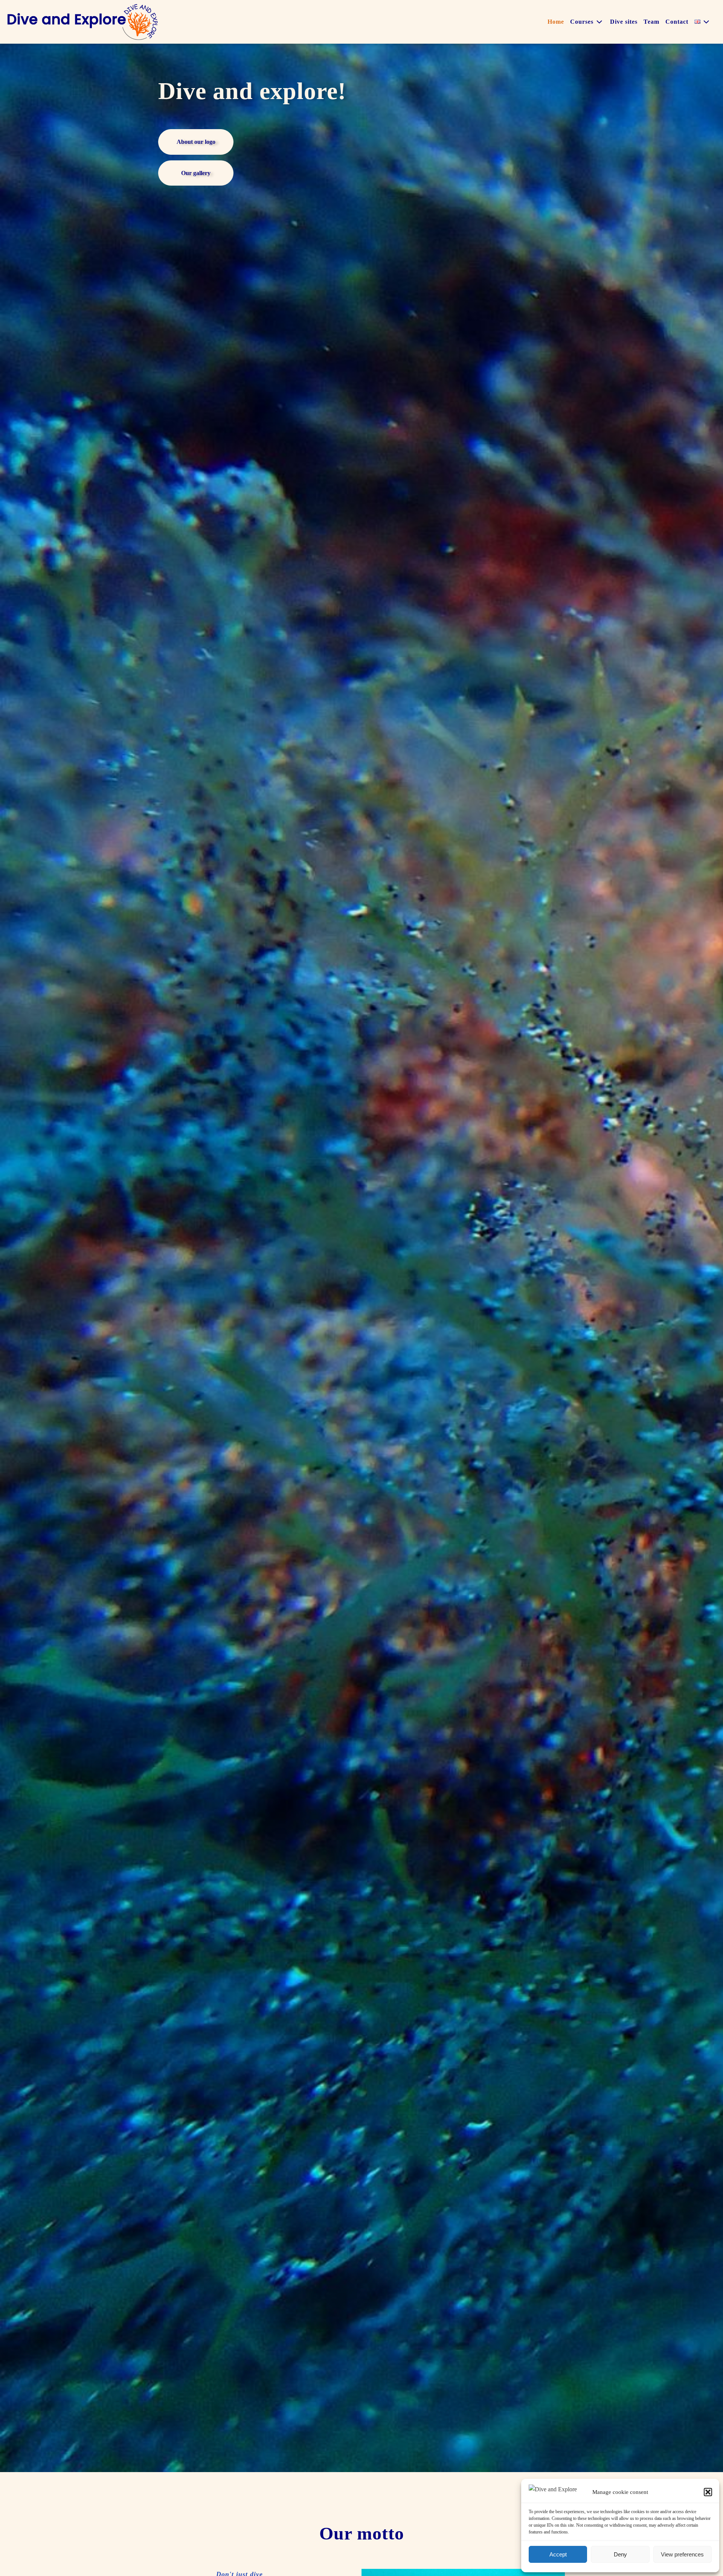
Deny (620, 2554)
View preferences (682, 2554)
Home (556, 22)
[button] (708, 2492)
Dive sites (624, 22)
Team (651, 22)
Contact (677, 22)
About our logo (196, 142)
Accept (558, 2554)
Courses (582, 22)
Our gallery (196, 173)
